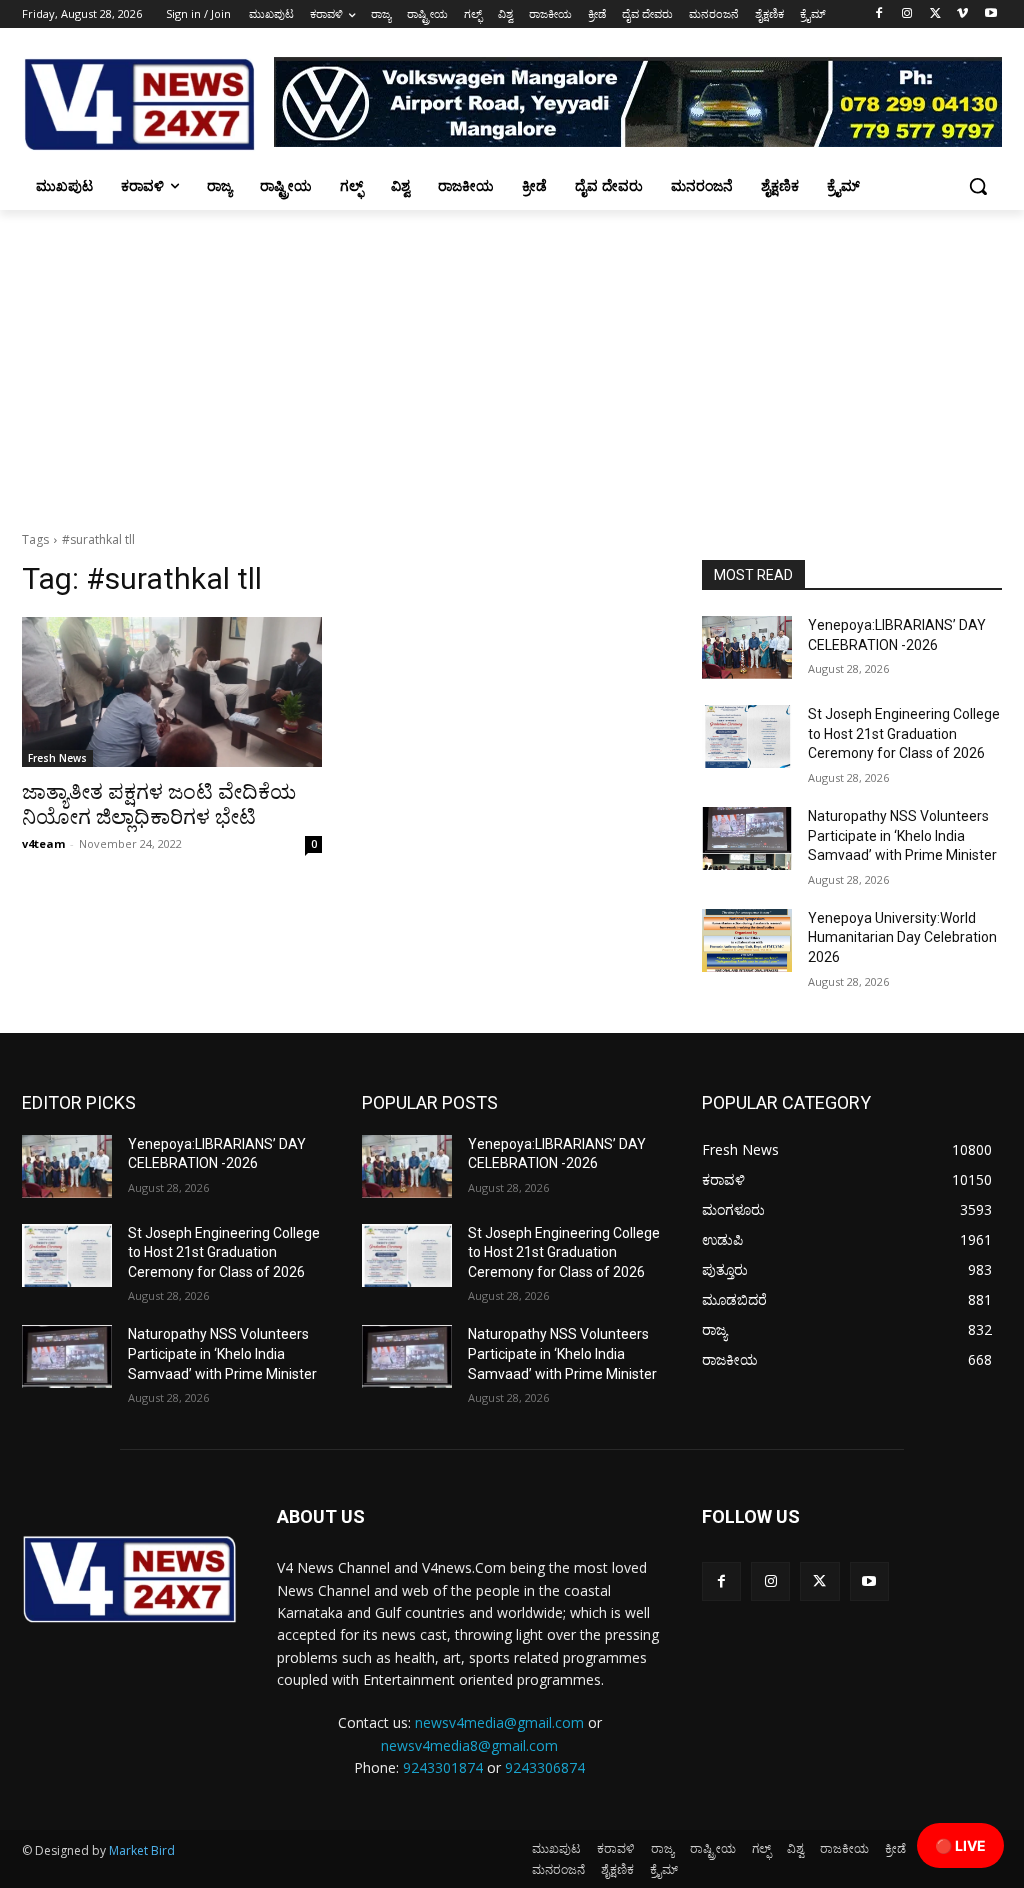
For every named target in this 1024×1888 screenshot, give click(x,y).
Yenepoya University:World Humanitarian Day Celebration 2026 (902, 937)
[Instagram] (907, 14)
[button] (978, 186)
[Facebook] (879, 14)
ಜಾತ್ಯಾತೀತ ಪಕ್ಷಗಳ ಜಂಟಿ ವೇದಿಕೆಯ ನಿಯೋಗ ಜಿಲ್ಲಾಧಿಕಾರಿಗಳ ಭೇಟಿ (159, 804)
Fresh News (57, 758)
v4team (43, 843)
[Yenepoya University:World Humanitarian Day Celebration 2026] (747, 940)
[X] (935, 14)
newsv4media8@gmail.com (469, 1745)
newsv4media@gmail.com (499, 1722)
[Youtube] (990, 14)
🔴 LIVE (960, 1845)
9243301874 (443, 1767)
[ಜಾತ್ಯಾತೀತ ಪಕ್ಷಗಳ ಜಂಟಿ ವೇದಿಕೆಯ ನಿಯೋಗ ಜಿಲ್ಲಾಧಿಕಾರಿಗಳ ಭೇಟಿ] (172, 692)
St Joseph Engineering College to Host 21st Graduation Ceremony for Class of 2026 (904, 733)
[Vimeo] (962, 14)
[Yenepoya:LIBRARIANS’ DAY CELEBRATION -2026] (747, 647)
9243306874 (545, 1767)
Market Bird (142, 1850)
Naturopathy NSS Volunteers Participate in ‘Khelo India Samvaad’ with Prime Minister (902, 835)
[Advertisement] (512, 360)
